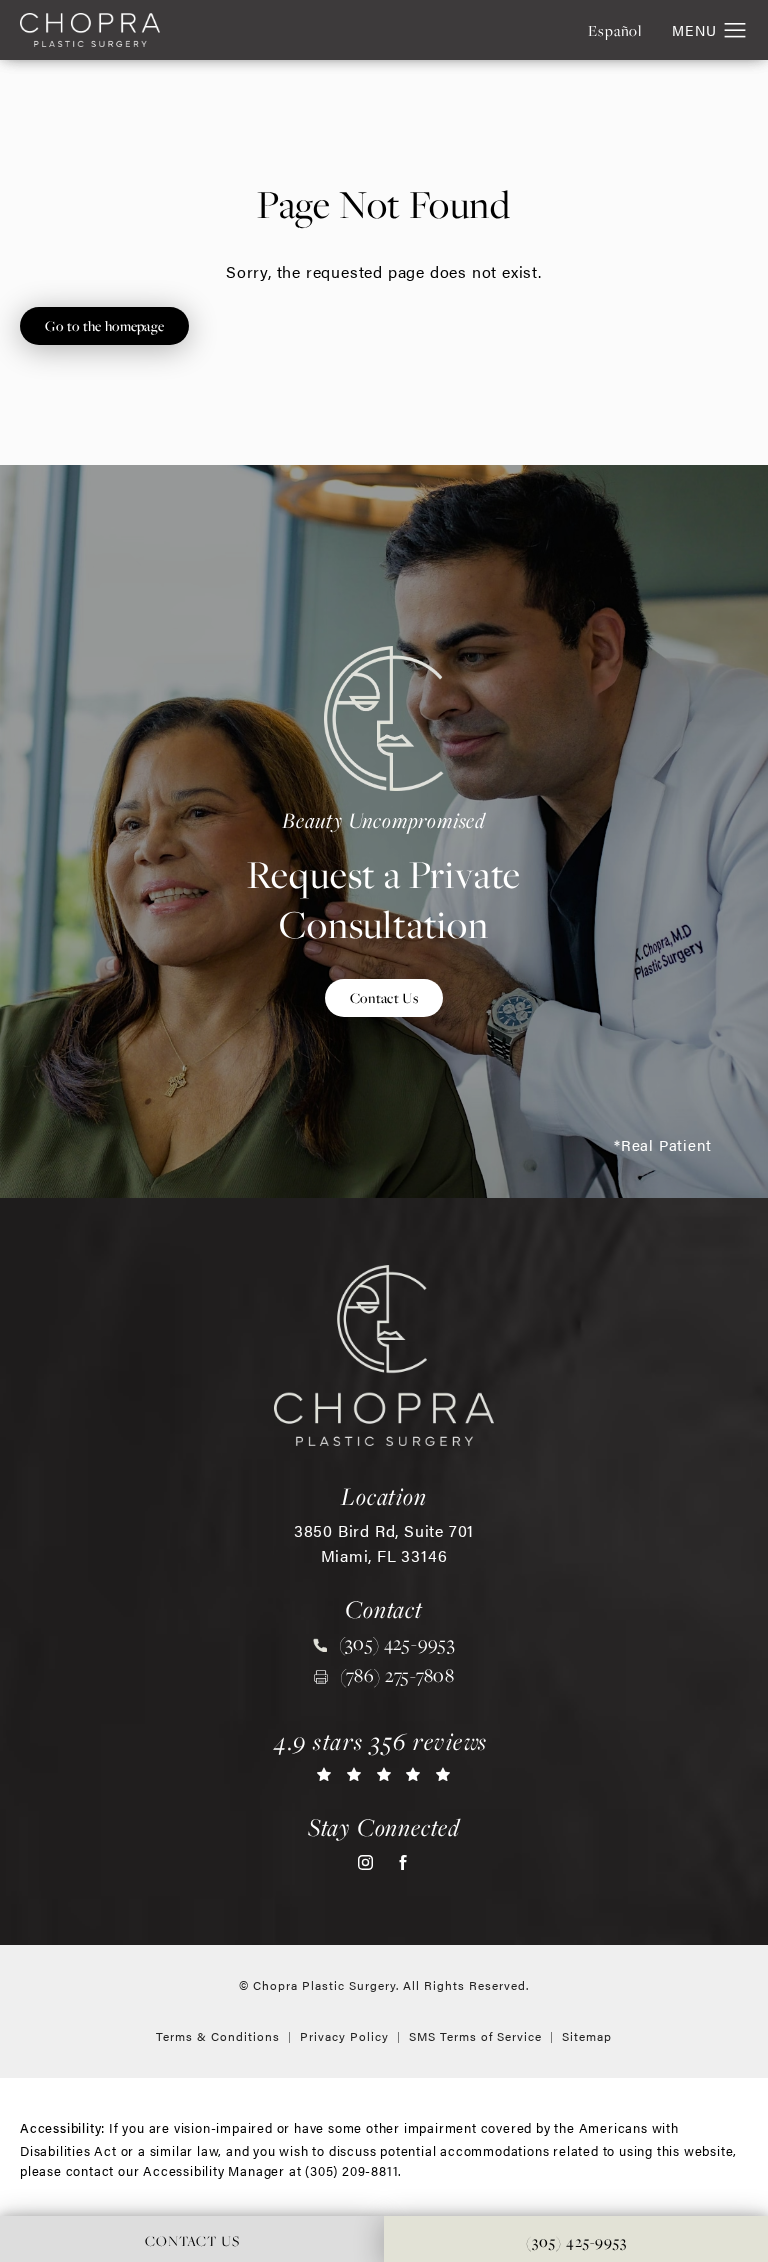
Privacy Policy (344, 2036)
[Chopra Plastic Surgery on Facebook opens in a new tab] (402, 1862)
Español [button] (615, 30)
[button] (735, 31)
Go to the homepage (104, 325)
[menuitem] (365, 1862)
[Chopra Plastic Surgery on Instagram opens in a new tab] (365, 1862)
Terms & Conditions (218, 2036)
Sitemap (587, 2036)
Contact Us (384, 997)
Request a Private (384, 877)
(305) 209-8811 (351, 2170)
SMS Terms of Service (475, 2036)
